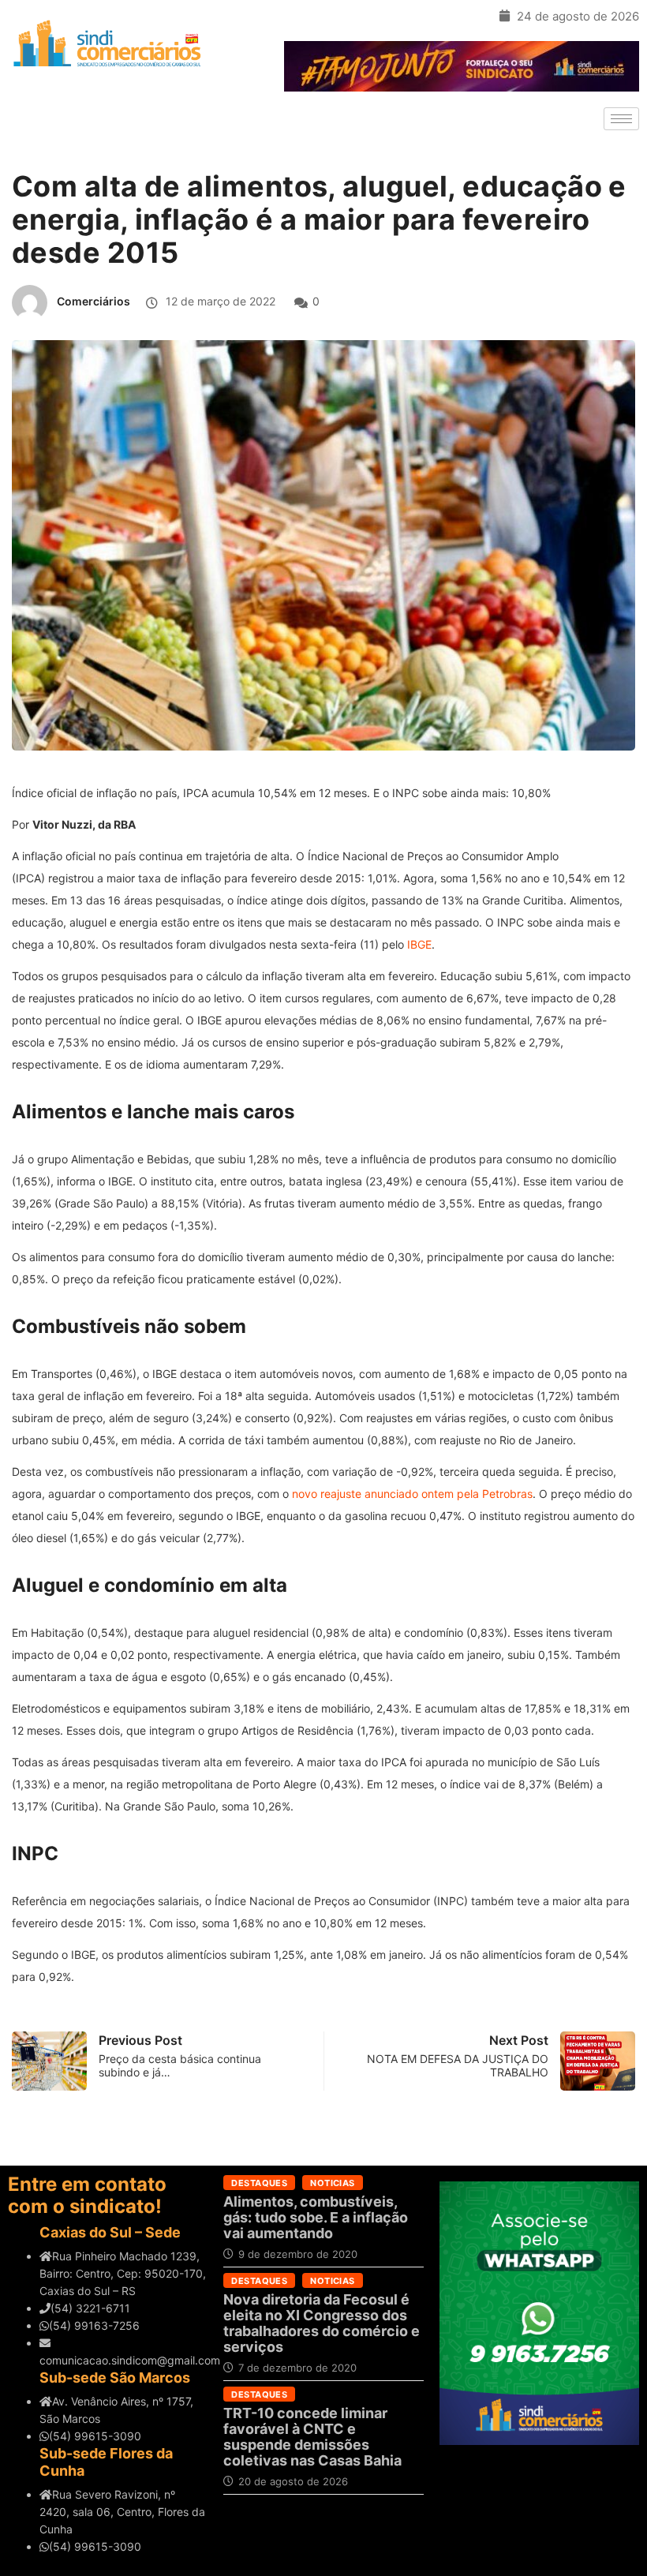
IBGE (419, 944)
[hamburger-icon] (621, 119)
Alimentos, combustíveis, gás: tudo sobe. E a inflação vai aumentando (316, 2217)
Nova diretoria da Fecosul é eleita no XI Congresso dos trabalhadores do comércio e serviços (322, 2323)
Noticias (333, 2183)
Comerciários (93, 301)
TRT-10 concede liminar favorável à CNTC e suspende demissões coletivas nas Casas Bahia (312, 2437)
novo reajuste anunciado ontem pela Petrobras (412, 1494)
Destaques (259, 2183)
